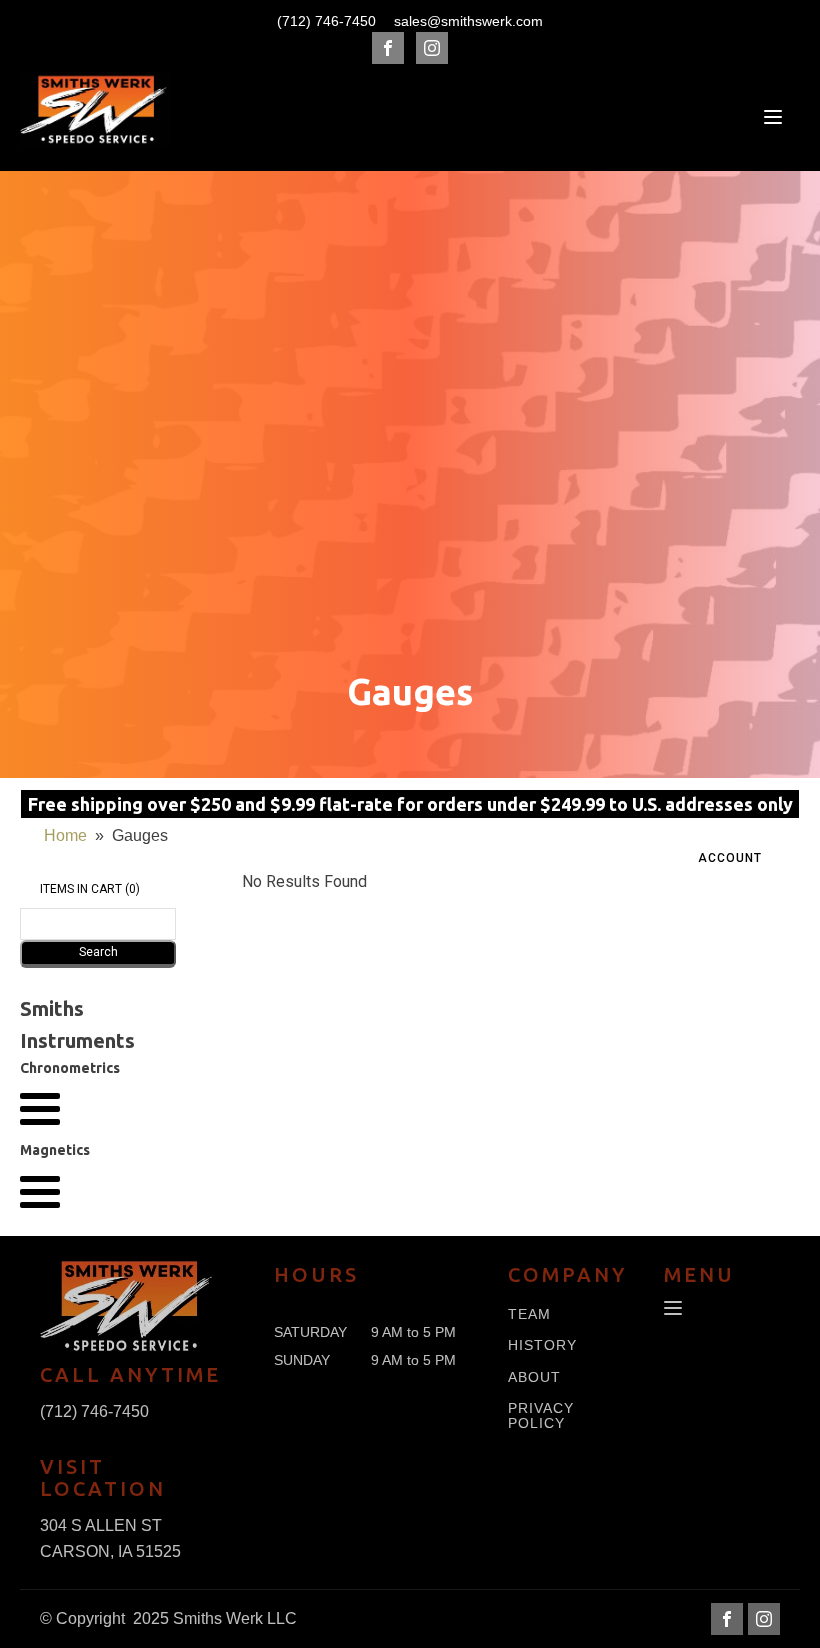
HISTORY (542, 1345)
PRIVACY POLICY (541, 1416)
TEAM (529, 1314)
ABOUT (534, 1377)
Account (730, 858)
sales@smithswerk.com (468, 21)
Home (65, 835)
